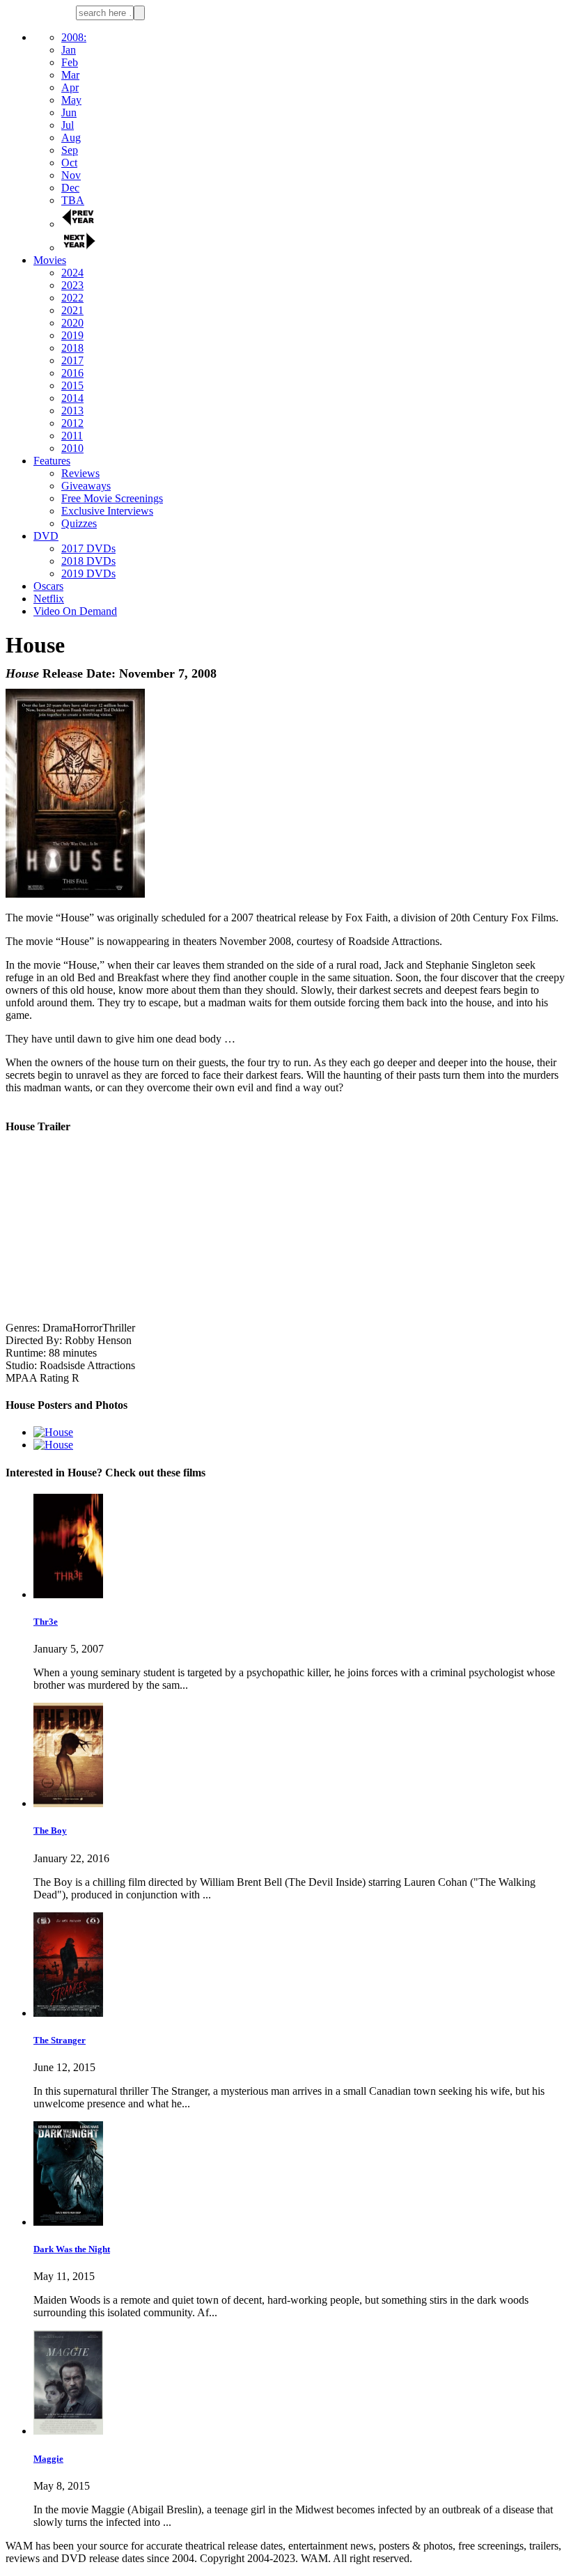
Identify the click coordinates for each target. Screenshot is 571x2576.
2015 (72, 385)
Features (52, 461)
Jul (68, 125)
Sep (70, 150)
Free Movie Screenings (112, 498)
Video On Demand (75, 611)
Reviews (80, 473)
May (71, 100)
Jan (69, 50)
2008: (74, 37)
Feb (70, 62)
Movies (50, 260)
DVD (46, 536)
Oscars (48, 586)
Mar (70, 75)
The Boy (50, 1830)
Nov (71, 175)
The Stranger (60, 2040)
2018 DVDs (88, 561)
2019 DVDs (88, 573)
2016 (72, 373)
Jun (69, 112)
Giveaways (86, 486)
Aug (71, 138)
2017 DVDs (88, 548)
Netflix (49, 599)
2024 (72, 273)
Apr (70, 87)
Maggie (48, 2459)
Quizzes (79, 523)
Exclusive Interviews (107, 511)
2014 (72, 398)
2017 (72, 360)
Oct (69, 163)
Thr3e (46, 1622)
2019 (72, 335)
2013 (72, 411)
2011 (72, 436)
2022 (72, 298)
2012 (72, 423)
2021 (72, 310)
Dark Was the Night (72, 2249)
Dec (70, 188)
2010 (72, 448)
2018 (72, 348)
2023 (72, 285)
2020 (72, 323)
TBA (73, 200)
